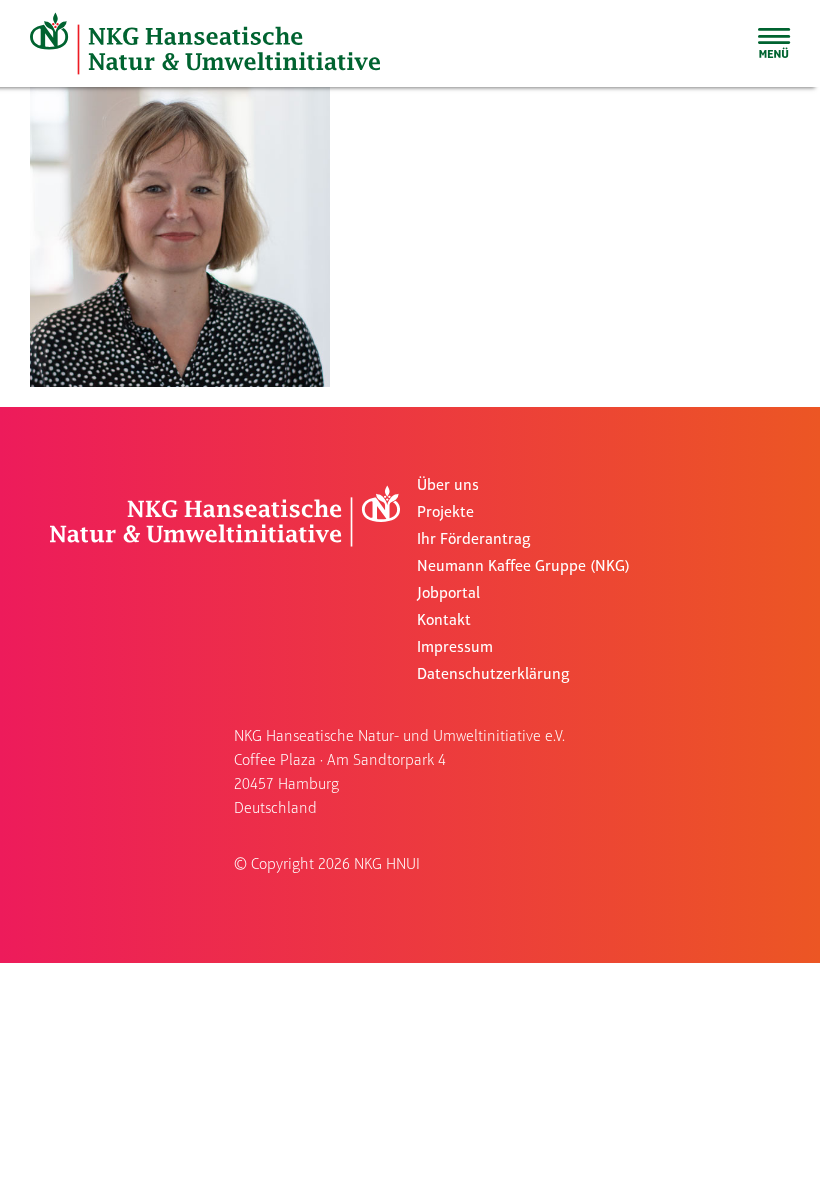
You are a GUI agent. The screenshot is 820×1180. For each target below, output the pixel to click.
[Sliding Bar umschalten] (774, 43)
